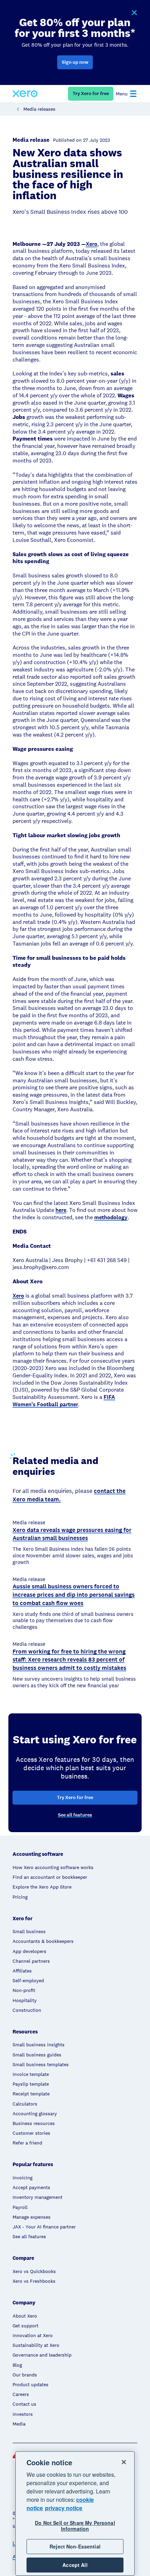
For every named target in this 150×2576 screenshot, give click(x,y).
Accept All (75, 2565)
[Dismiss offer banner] (134, 13)
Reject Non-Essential (75, 2546)
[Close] (124, 2462)
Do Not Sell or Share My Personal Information (75, 2526)
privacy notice (64, 2508)
